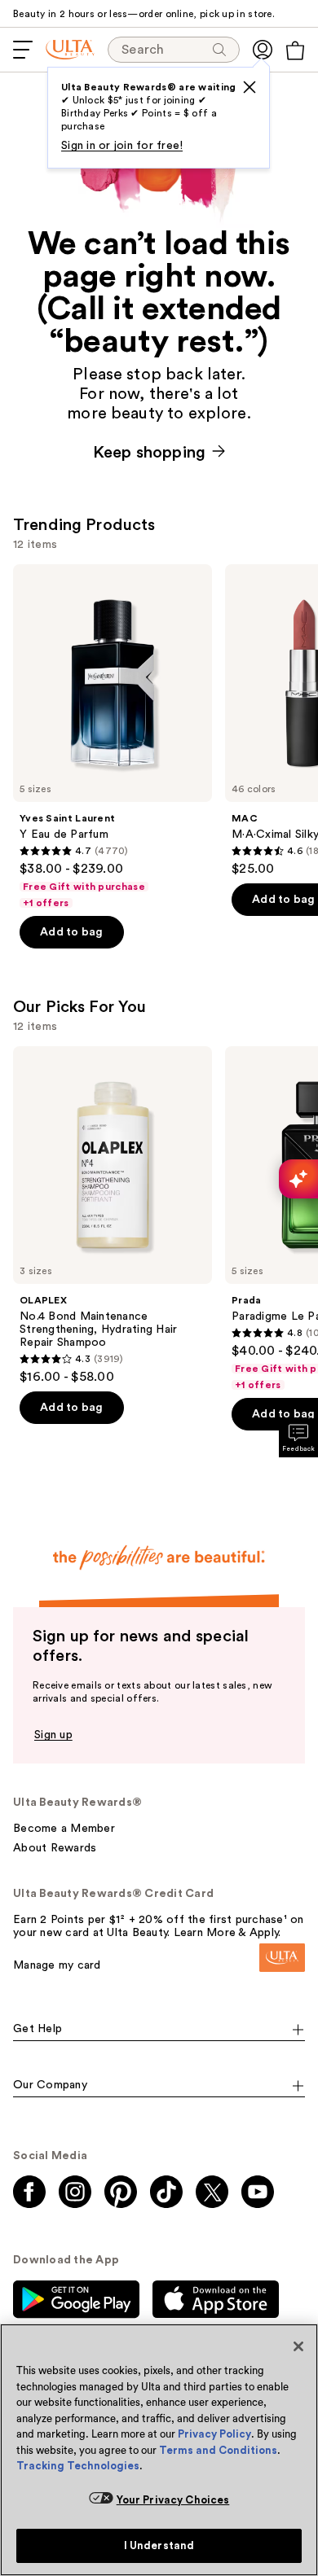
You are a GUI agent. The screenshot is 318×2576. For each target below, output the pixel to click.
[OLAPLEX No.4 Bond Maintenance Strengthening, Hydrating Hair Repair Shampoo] (113, 1216)
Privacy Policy (214, 2434)
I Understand (159, 2545)
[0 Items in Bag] (295, 50)
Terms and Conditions (218, 2450)
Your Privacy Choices (173, 2500)
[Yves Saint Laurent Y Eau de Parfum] (113, 737)
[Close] (298, 2346)
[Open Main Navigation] (23, 50)
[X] (250, 87)
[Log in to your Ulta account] (263, 50)
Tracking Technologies (78, 2466)
